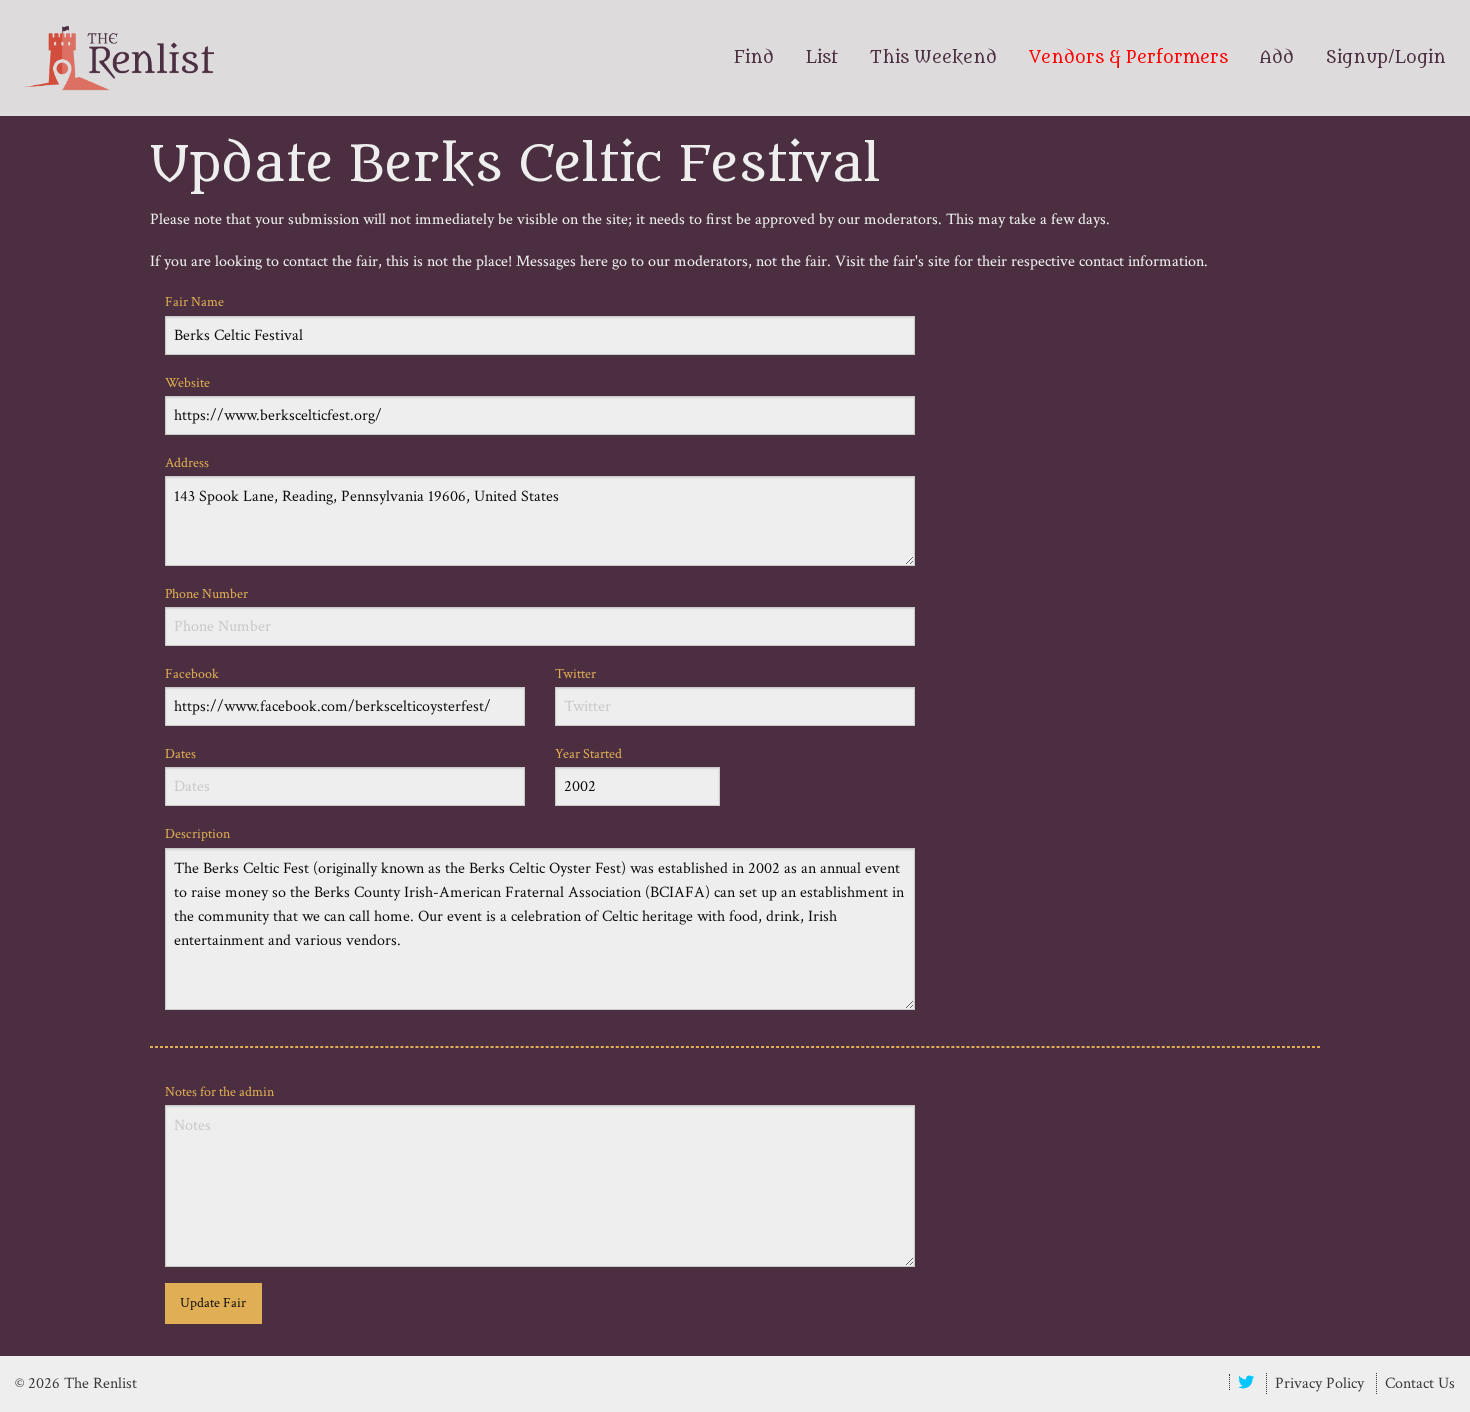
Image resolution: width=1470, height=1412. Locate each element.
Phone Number (206, 594)
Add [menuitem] (1277, 58)
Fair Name (194, 302)
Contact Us (1420, 1383)
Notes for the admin (219, 1092)
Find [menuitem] (754, 58)
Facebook (192, 674)
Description (197, 834)
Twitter (575, 674)
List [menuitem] (822, 58)
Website (187, 383)
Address (187, 463)
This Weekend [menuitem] (933, 58)
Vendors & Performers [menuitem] (1128, 58)
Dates (180, 754)
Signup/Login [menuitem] (1386, 58)
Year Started (588, 754)
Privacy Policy (1319, 1383)
